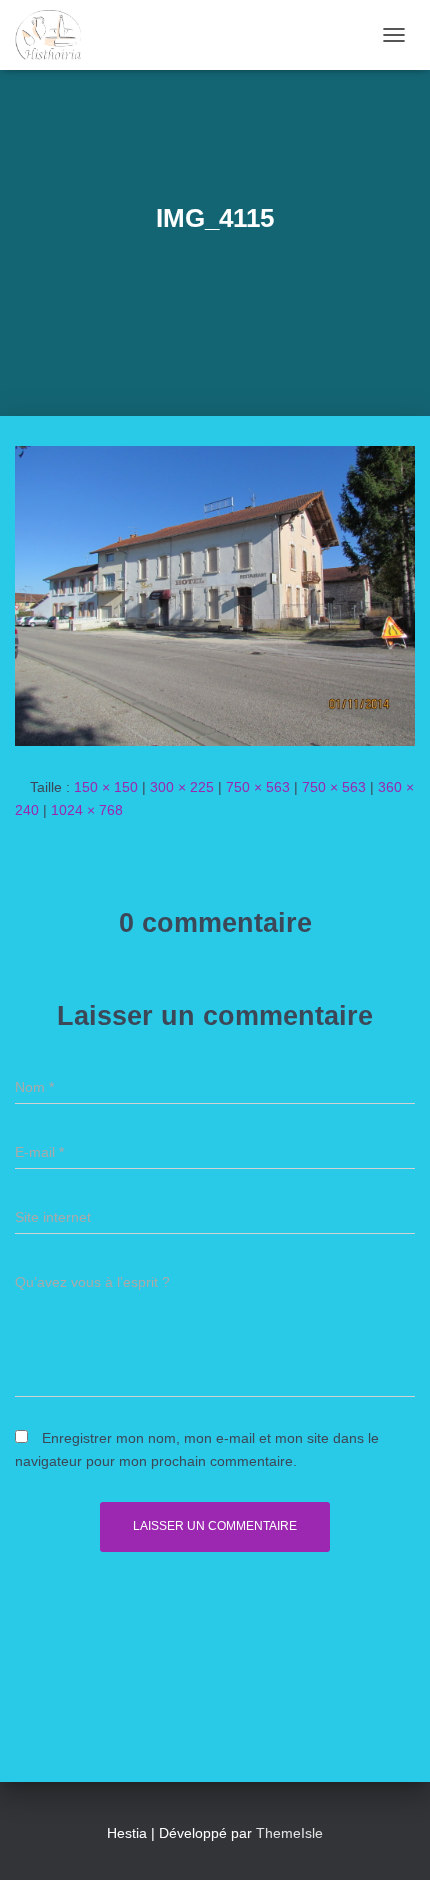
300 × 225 (182, 787)
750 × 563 (258, 787)
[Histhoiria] (55, 35)
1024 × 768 (87, 810)
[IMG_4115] (215, 595)
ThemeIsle (289, 1833)
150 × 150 (106, 787)
